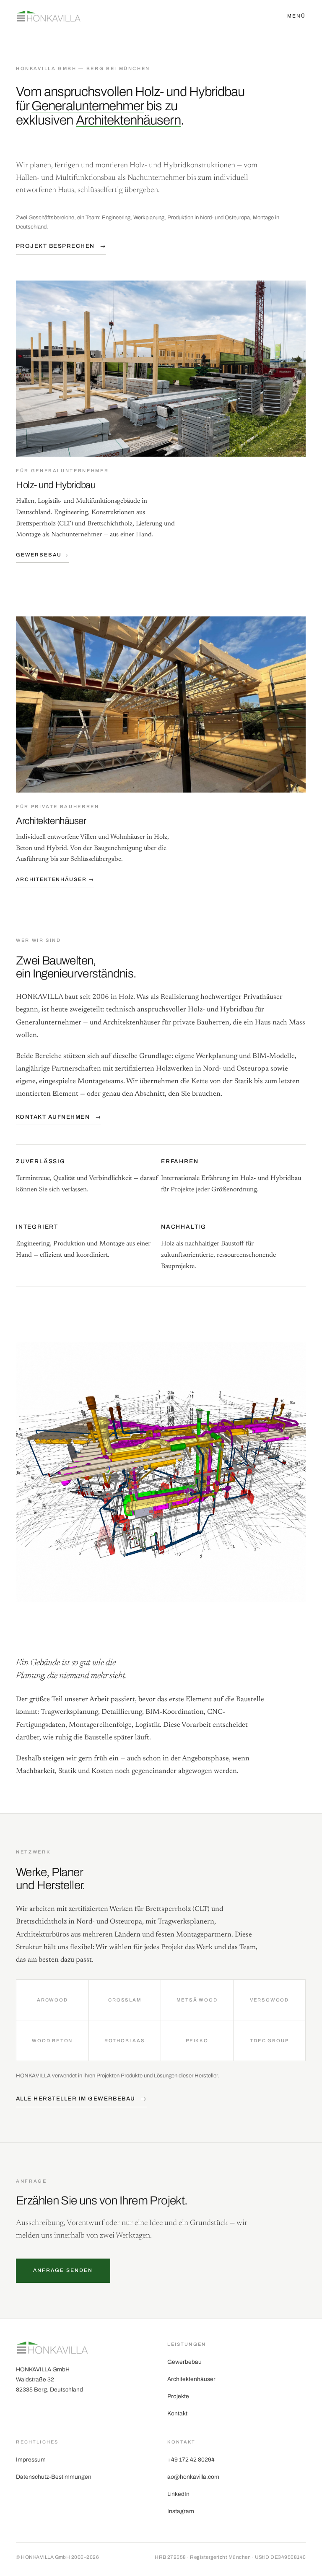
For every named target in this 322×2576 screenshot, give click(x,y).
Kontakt (177, 2414)
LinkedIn (178, 2494)
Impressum (31, 2460)
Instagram (181, 2511)
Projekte (178, 2396)
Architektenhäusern (128, 120)
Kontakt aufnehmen (58, 1116)
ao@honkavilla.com (193, 2477)
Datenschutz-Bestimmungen (54, 2477)
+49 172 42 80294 (191, 2460)
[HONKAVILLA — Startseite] (49, 16)
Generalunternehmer (88, 106)
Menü (297, 16)
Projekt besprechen (61, 246)
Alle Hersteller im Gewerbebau (81, 2099)
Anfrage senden (63, 2270)
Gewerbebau (184, 2362)
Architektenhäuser (191, 2379)
